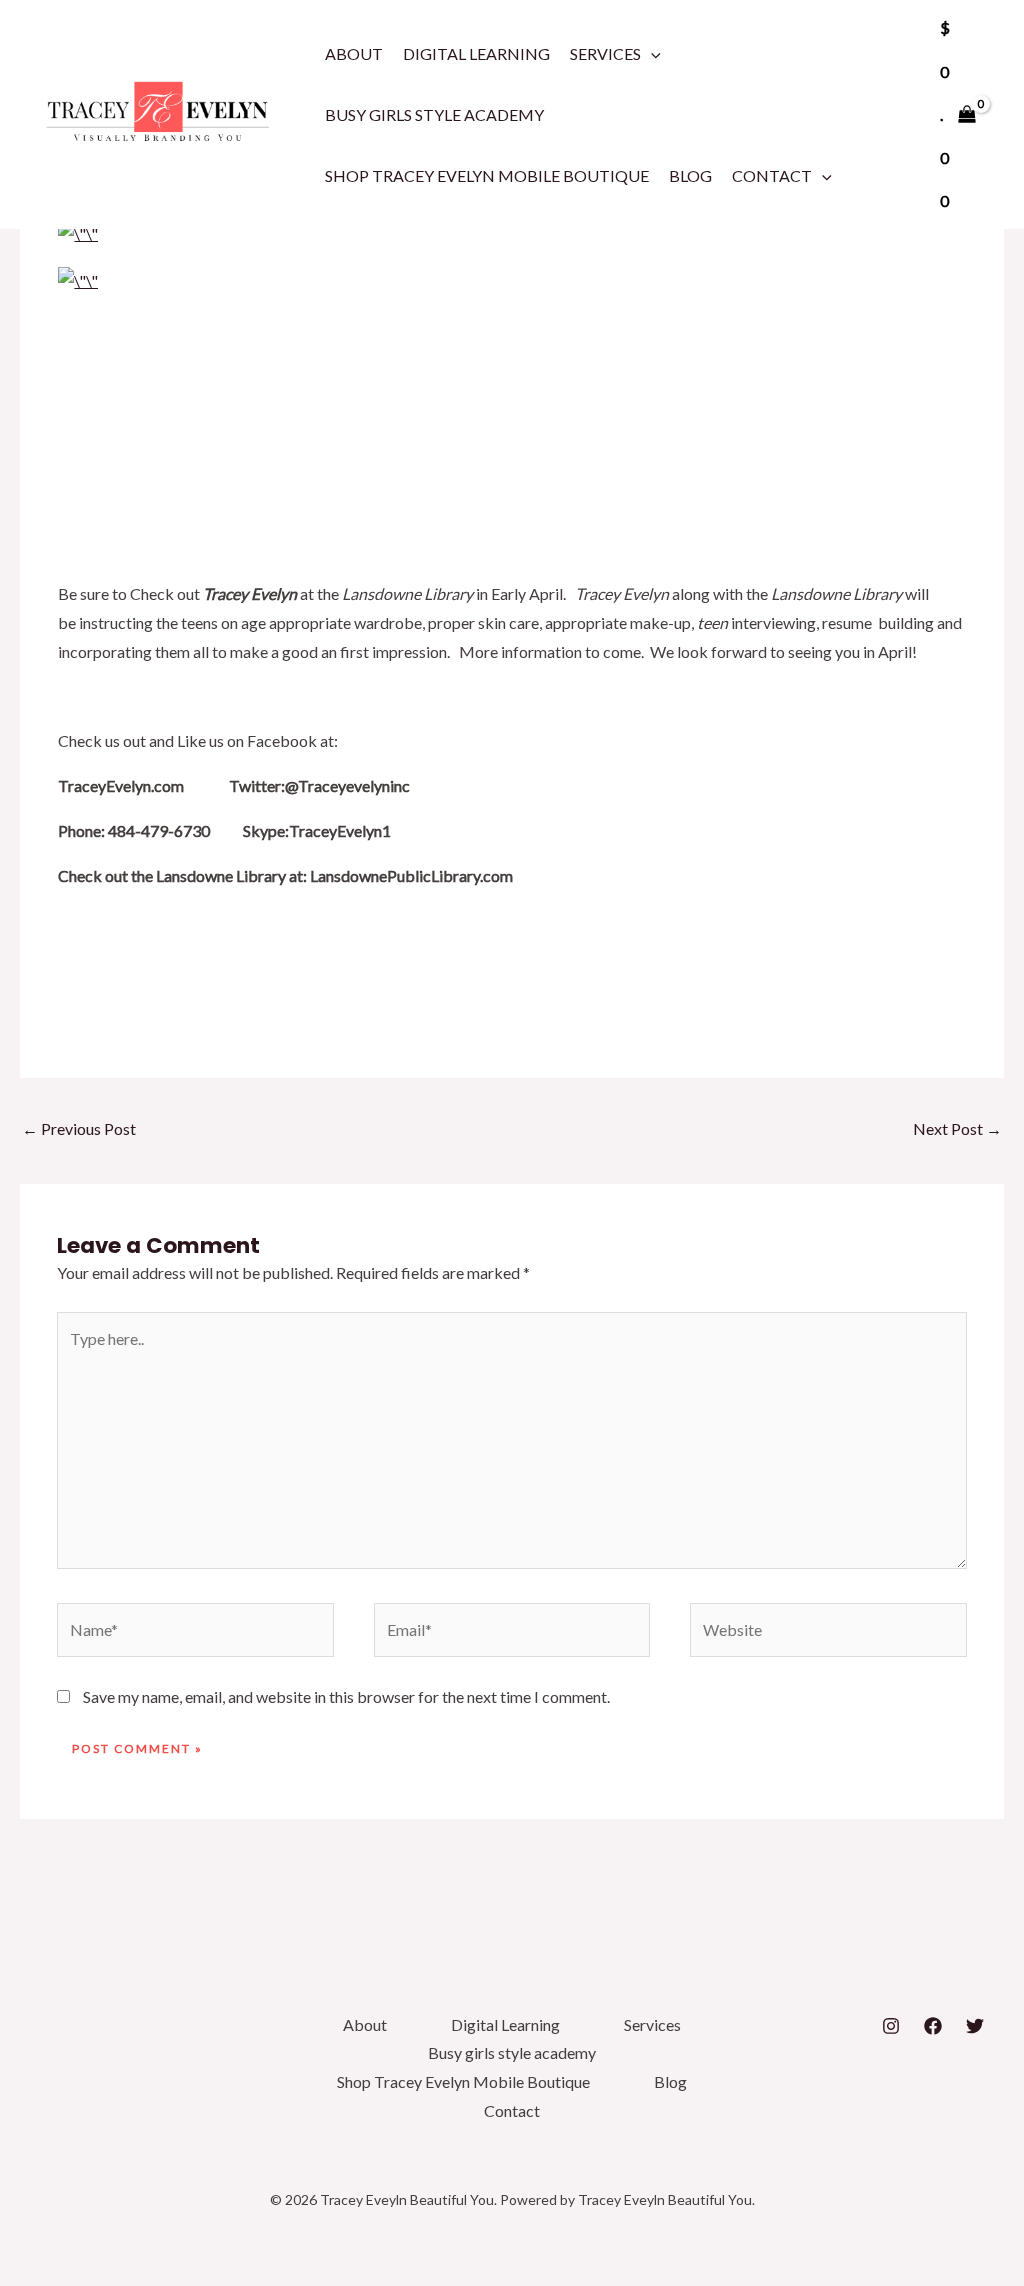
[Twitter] (975, 2026)
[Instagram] (891, 2026)
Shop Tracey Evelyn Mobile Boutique (487, 175)
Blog (690, 175)
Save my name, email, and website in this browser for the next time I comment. (346, 1696)
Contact (772, 175)
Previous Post (79, 1128)
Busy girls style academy (434, 114)
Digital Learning (476, 53)
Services (605, 53)
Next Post (957, 1128)
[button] (651, 53)
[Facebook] (933, 2026)
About (354, 53)
